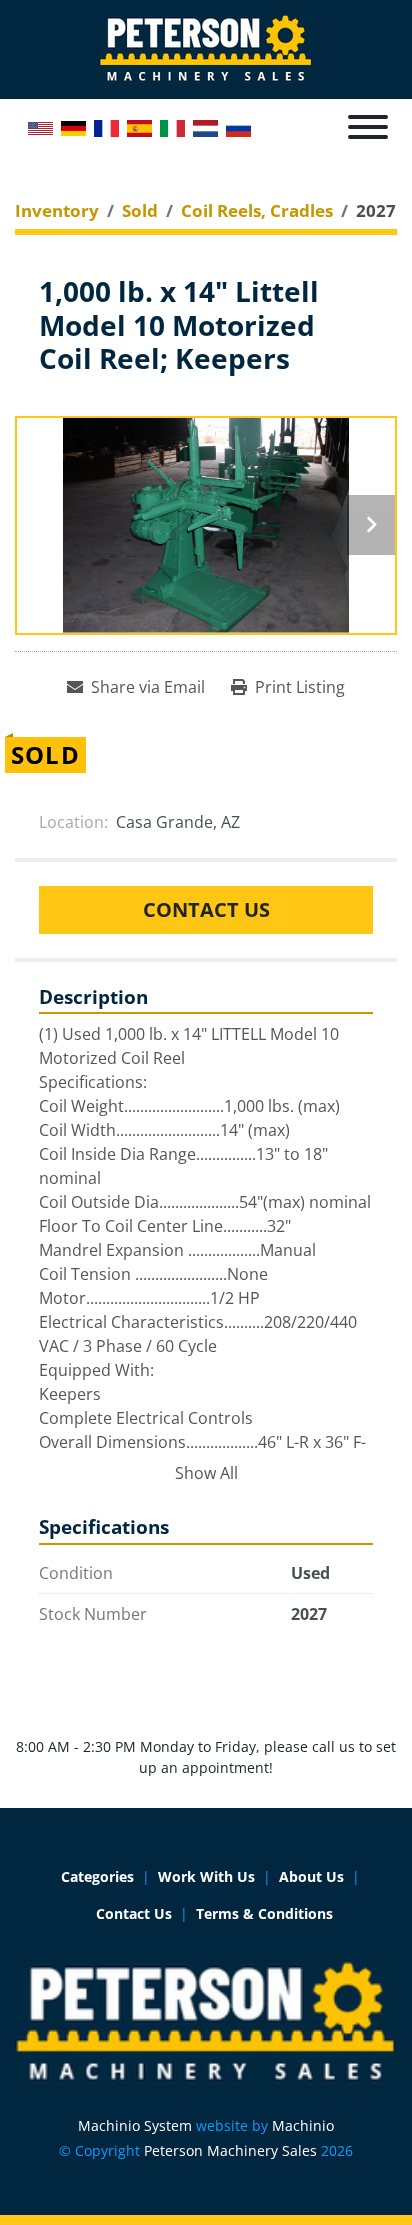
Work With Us (206, 1876)
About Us (311, 1876)
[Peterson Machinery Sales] (206, 2021)
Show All (206, 1473)
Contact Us (206, 909)
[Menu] (368, 127)
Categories (97, 1876)
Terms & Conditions (264, 1913)
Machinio (303, 2125)
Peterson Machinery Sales (230, 2150)
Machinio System (135, 2125)
